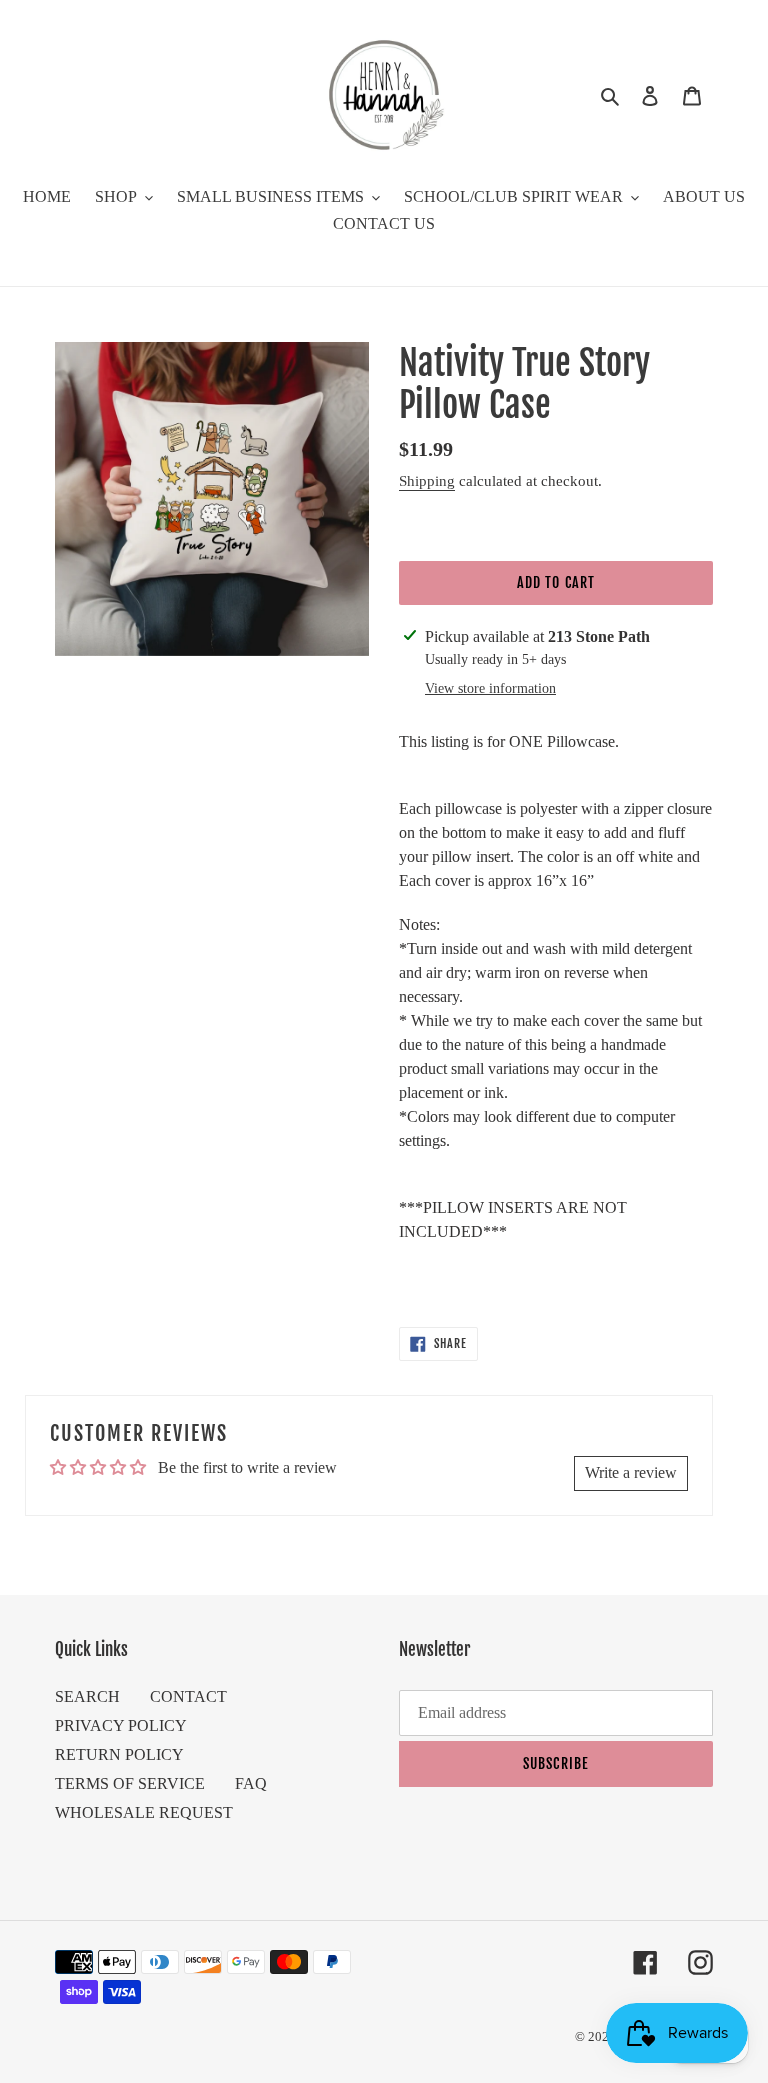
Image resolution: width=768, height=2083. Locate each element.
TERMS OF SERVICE (130, 1783)
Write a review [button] (631, 1472)
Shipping (427, 481)
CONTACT (188, 1696)
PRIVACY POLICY (121, 1725)
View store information (490, 688)
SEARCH (87, 1696)
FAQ (251, 1783)
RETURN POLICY (119, 1754)
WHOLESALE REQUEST (144, 1812)
